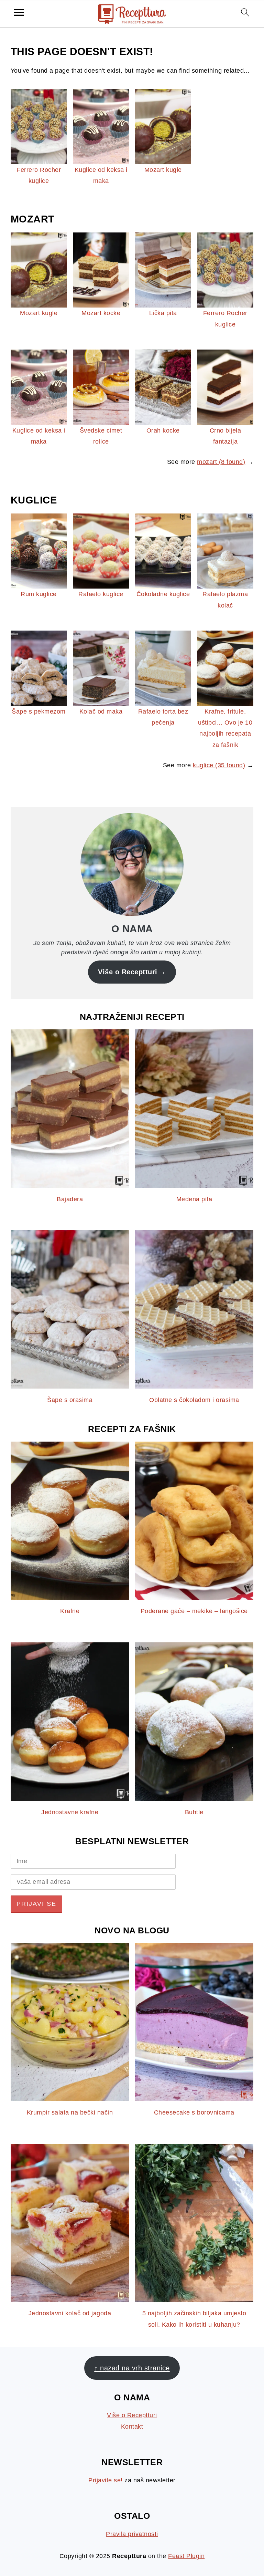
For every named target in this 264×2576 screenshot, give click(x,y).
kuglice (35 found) (219, 765)
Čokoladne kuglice (163, 594)
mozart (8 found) (221, 462)
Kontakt (132, 2427)
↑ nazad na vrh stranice (132, 2368)
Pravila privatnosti (132, 2534)
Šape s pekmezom (39, 711)
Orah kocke (163, 430)
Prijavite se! (106, 2480)
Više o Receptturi (128, 972)
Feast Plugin (186, 2556)
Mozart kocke (101, 313)
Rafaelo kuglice (101, 594)
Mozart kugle (163, 170)
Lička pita (163, 313)
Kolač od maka (101, 711)
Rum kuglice (39, 594)
